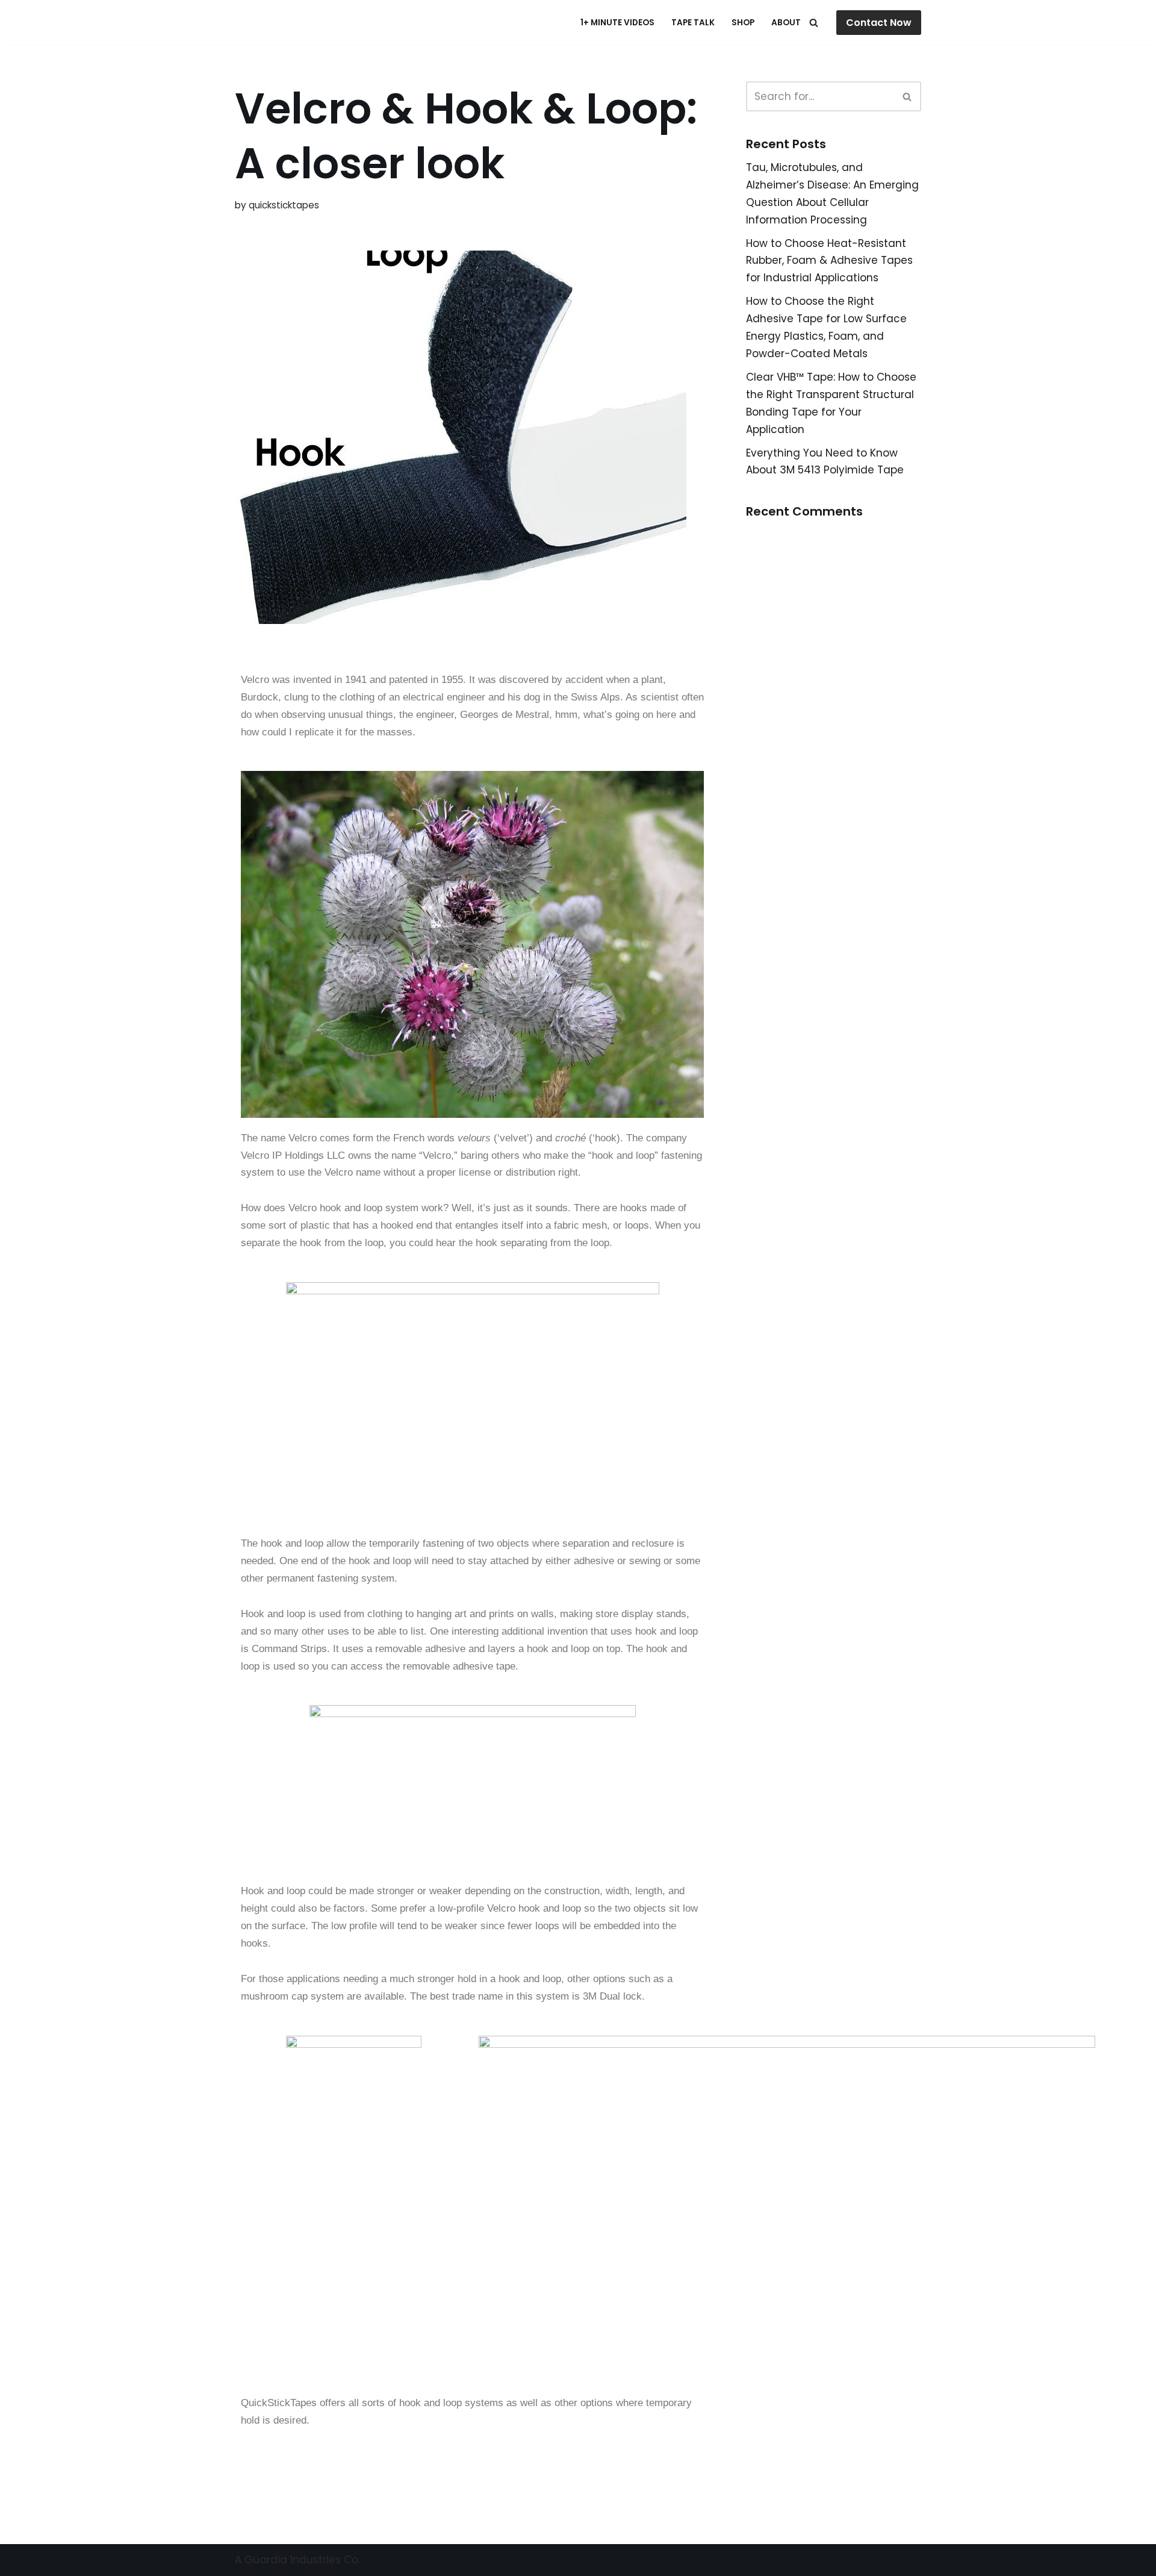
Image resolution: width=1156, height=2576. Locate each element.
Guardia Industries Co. (302, 2560)
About (786, 23)
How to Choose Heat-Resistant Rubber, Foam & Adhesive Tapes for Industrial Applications (829, 261)
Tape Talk (693, 23)
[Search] (814, 23)
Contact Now (879, 23)
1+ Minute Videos (617, 23)
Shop (743, 23)
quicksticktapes (284, 205)
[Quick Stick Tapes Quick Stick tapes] (295, 23)
